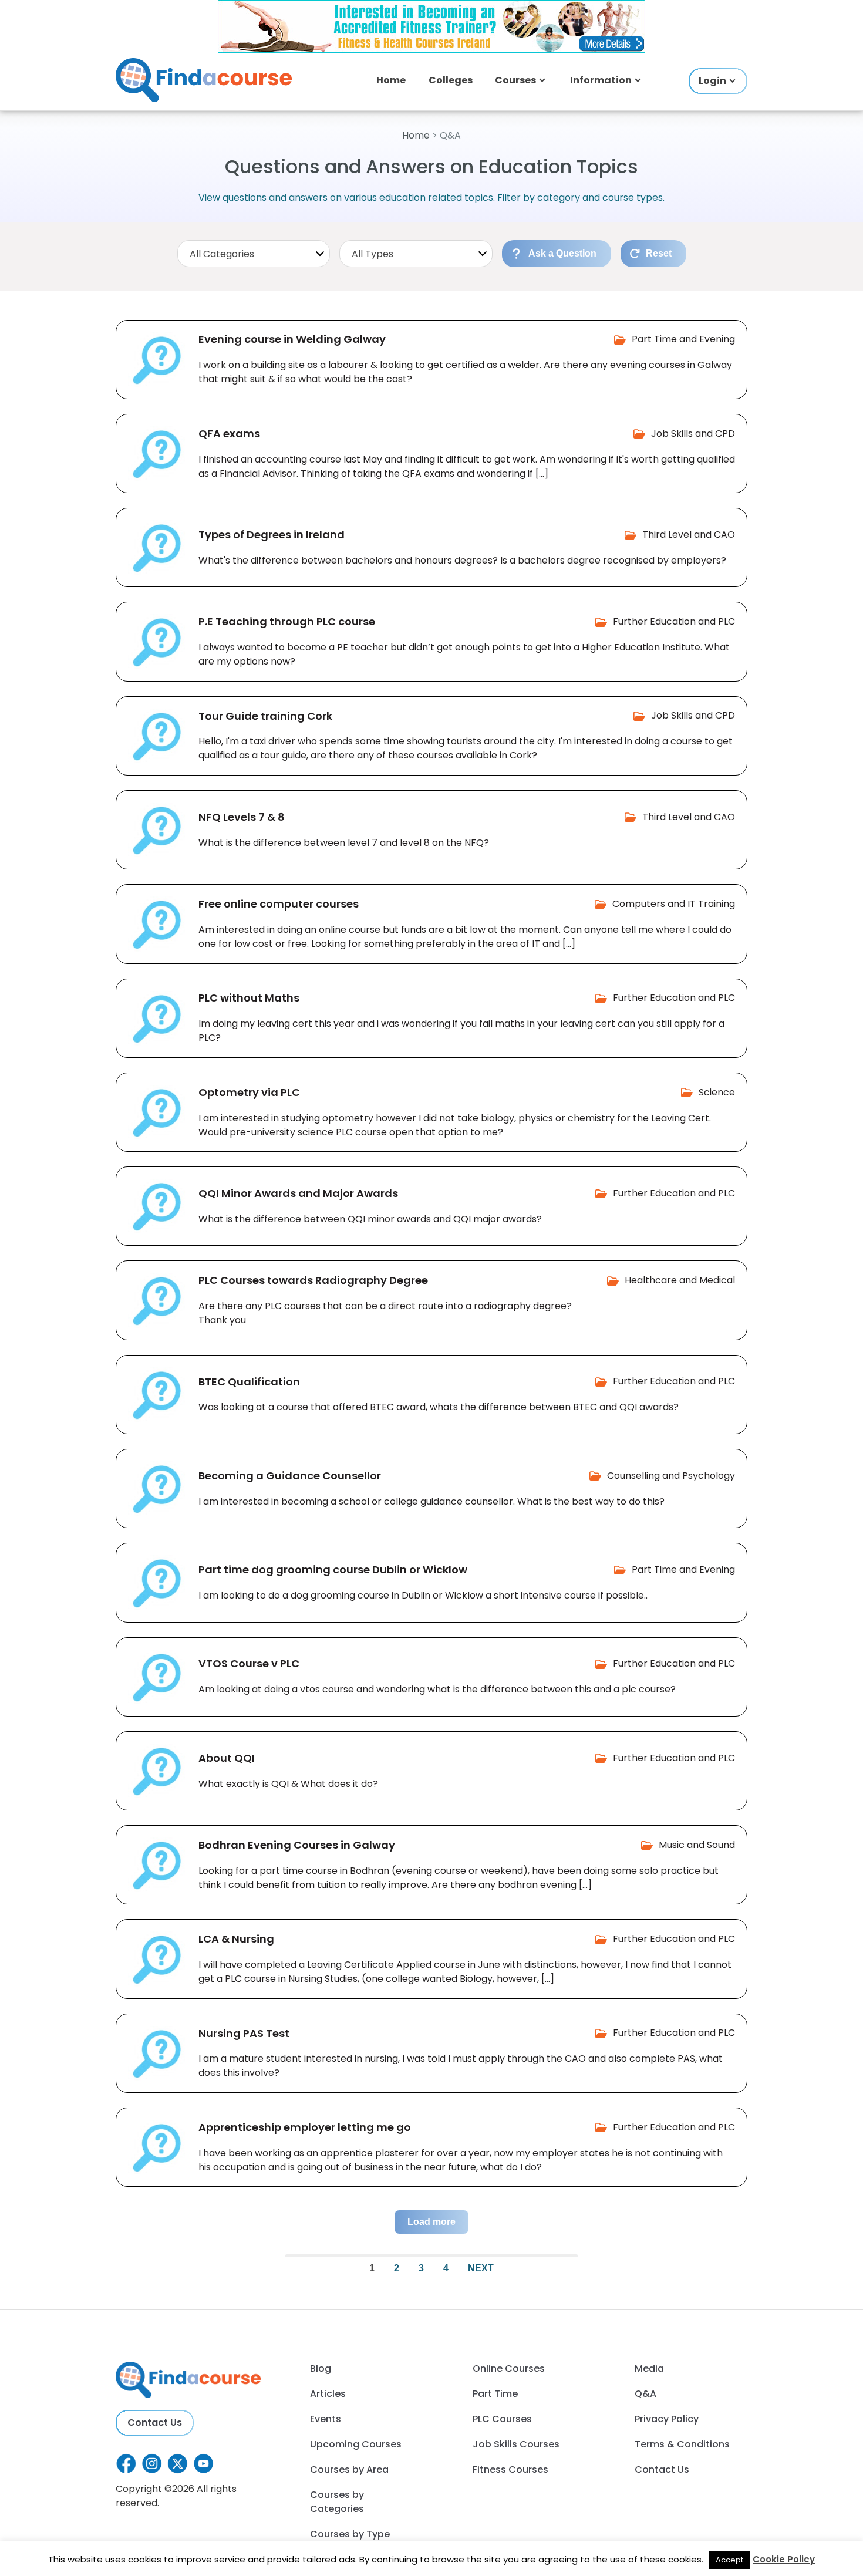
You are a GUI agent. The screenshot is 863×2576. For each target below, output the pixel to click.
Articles (328, 2394)
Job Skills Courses (516, 2444)
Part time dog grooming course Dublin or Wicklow (333, 1569)
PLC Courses (502, 2419)
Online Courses (509, 2368)
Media (649, 2368)
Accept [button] (729, 2560)
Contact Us (155, 2422)
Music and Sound (697, 1845)
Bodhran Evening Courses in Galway (297, 1845)
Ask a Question (562, 253)
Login (712, 81)
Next (481, 2268)
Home (391, 80)
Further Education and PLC (674, 621)
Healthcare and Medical (680, 1280)
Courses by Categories (337, 2502)
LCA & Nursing (236, 1939)
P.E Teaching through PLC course (287, 621)
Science (717, 1092)
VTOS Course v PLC (249, 1663)
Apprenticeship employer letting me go (305, 2127)
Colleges (451, 80)
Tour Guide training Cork (265, 716)
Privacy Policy (667, 2419)
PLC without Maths (249, 998)
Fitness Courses (510, 2469)
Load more (431, 2222)
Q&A (645, 2394)
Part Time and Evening (683, 339)
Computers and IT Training (674, 904)
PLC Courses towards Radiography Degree (313, 1280)
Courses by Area (349, 2469)
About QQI (227, 1758)
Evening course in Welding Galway (292, 339)
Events (326, 2419)
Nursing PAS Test (244, 2033)
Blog (321, 2368)
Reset (659, 253)
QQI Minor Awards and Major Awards (298, 1193)
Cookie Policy (784, 2559)
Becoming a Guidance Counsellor (290, 1476)
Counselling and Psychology (671, 1476)
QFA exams (229, 434)
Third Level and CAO (689, 535)
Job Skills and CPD (693, 434)
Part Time (495, 2394)
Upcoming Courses (356, 2444)
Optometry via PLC (249, 1092)
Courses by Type (350, 2534)
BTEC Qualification (249, 1382)
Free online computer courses (279, 904)
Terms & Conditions (682, 2444)
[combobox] (254, 254)
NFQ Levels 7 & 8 (242, 817)
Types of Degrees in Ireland (272, 535)
